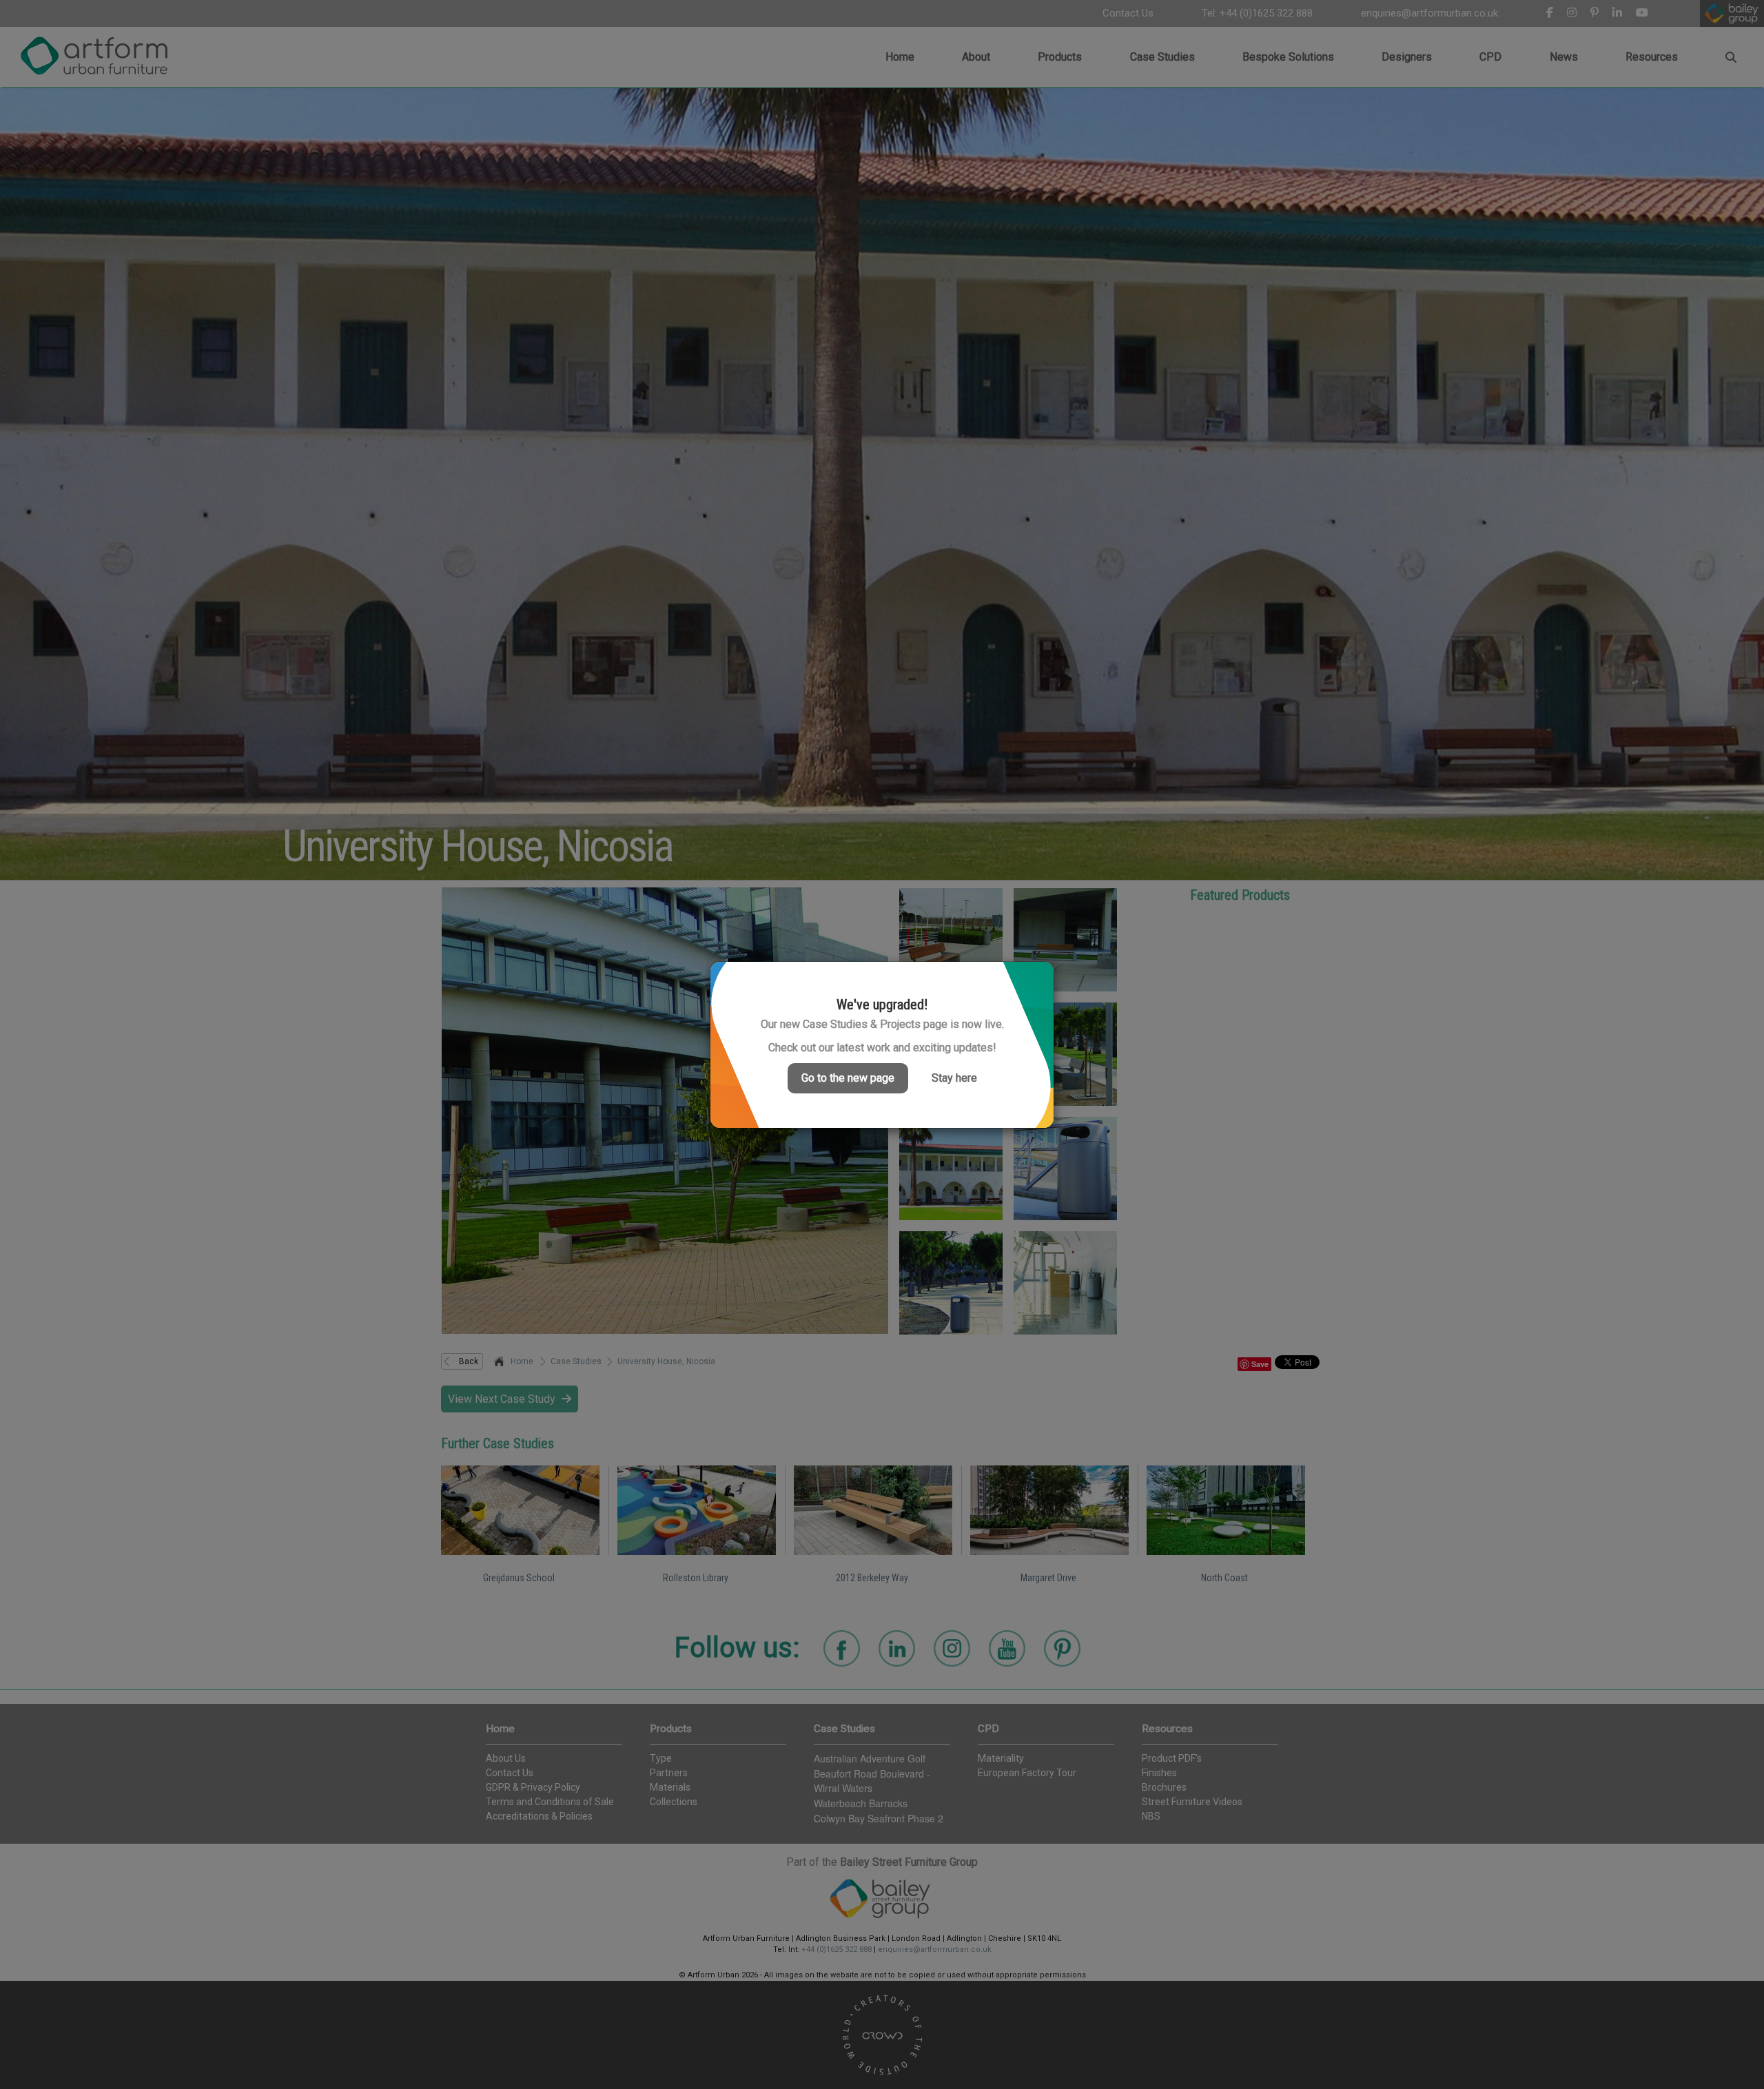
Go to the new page (848, 1078)
